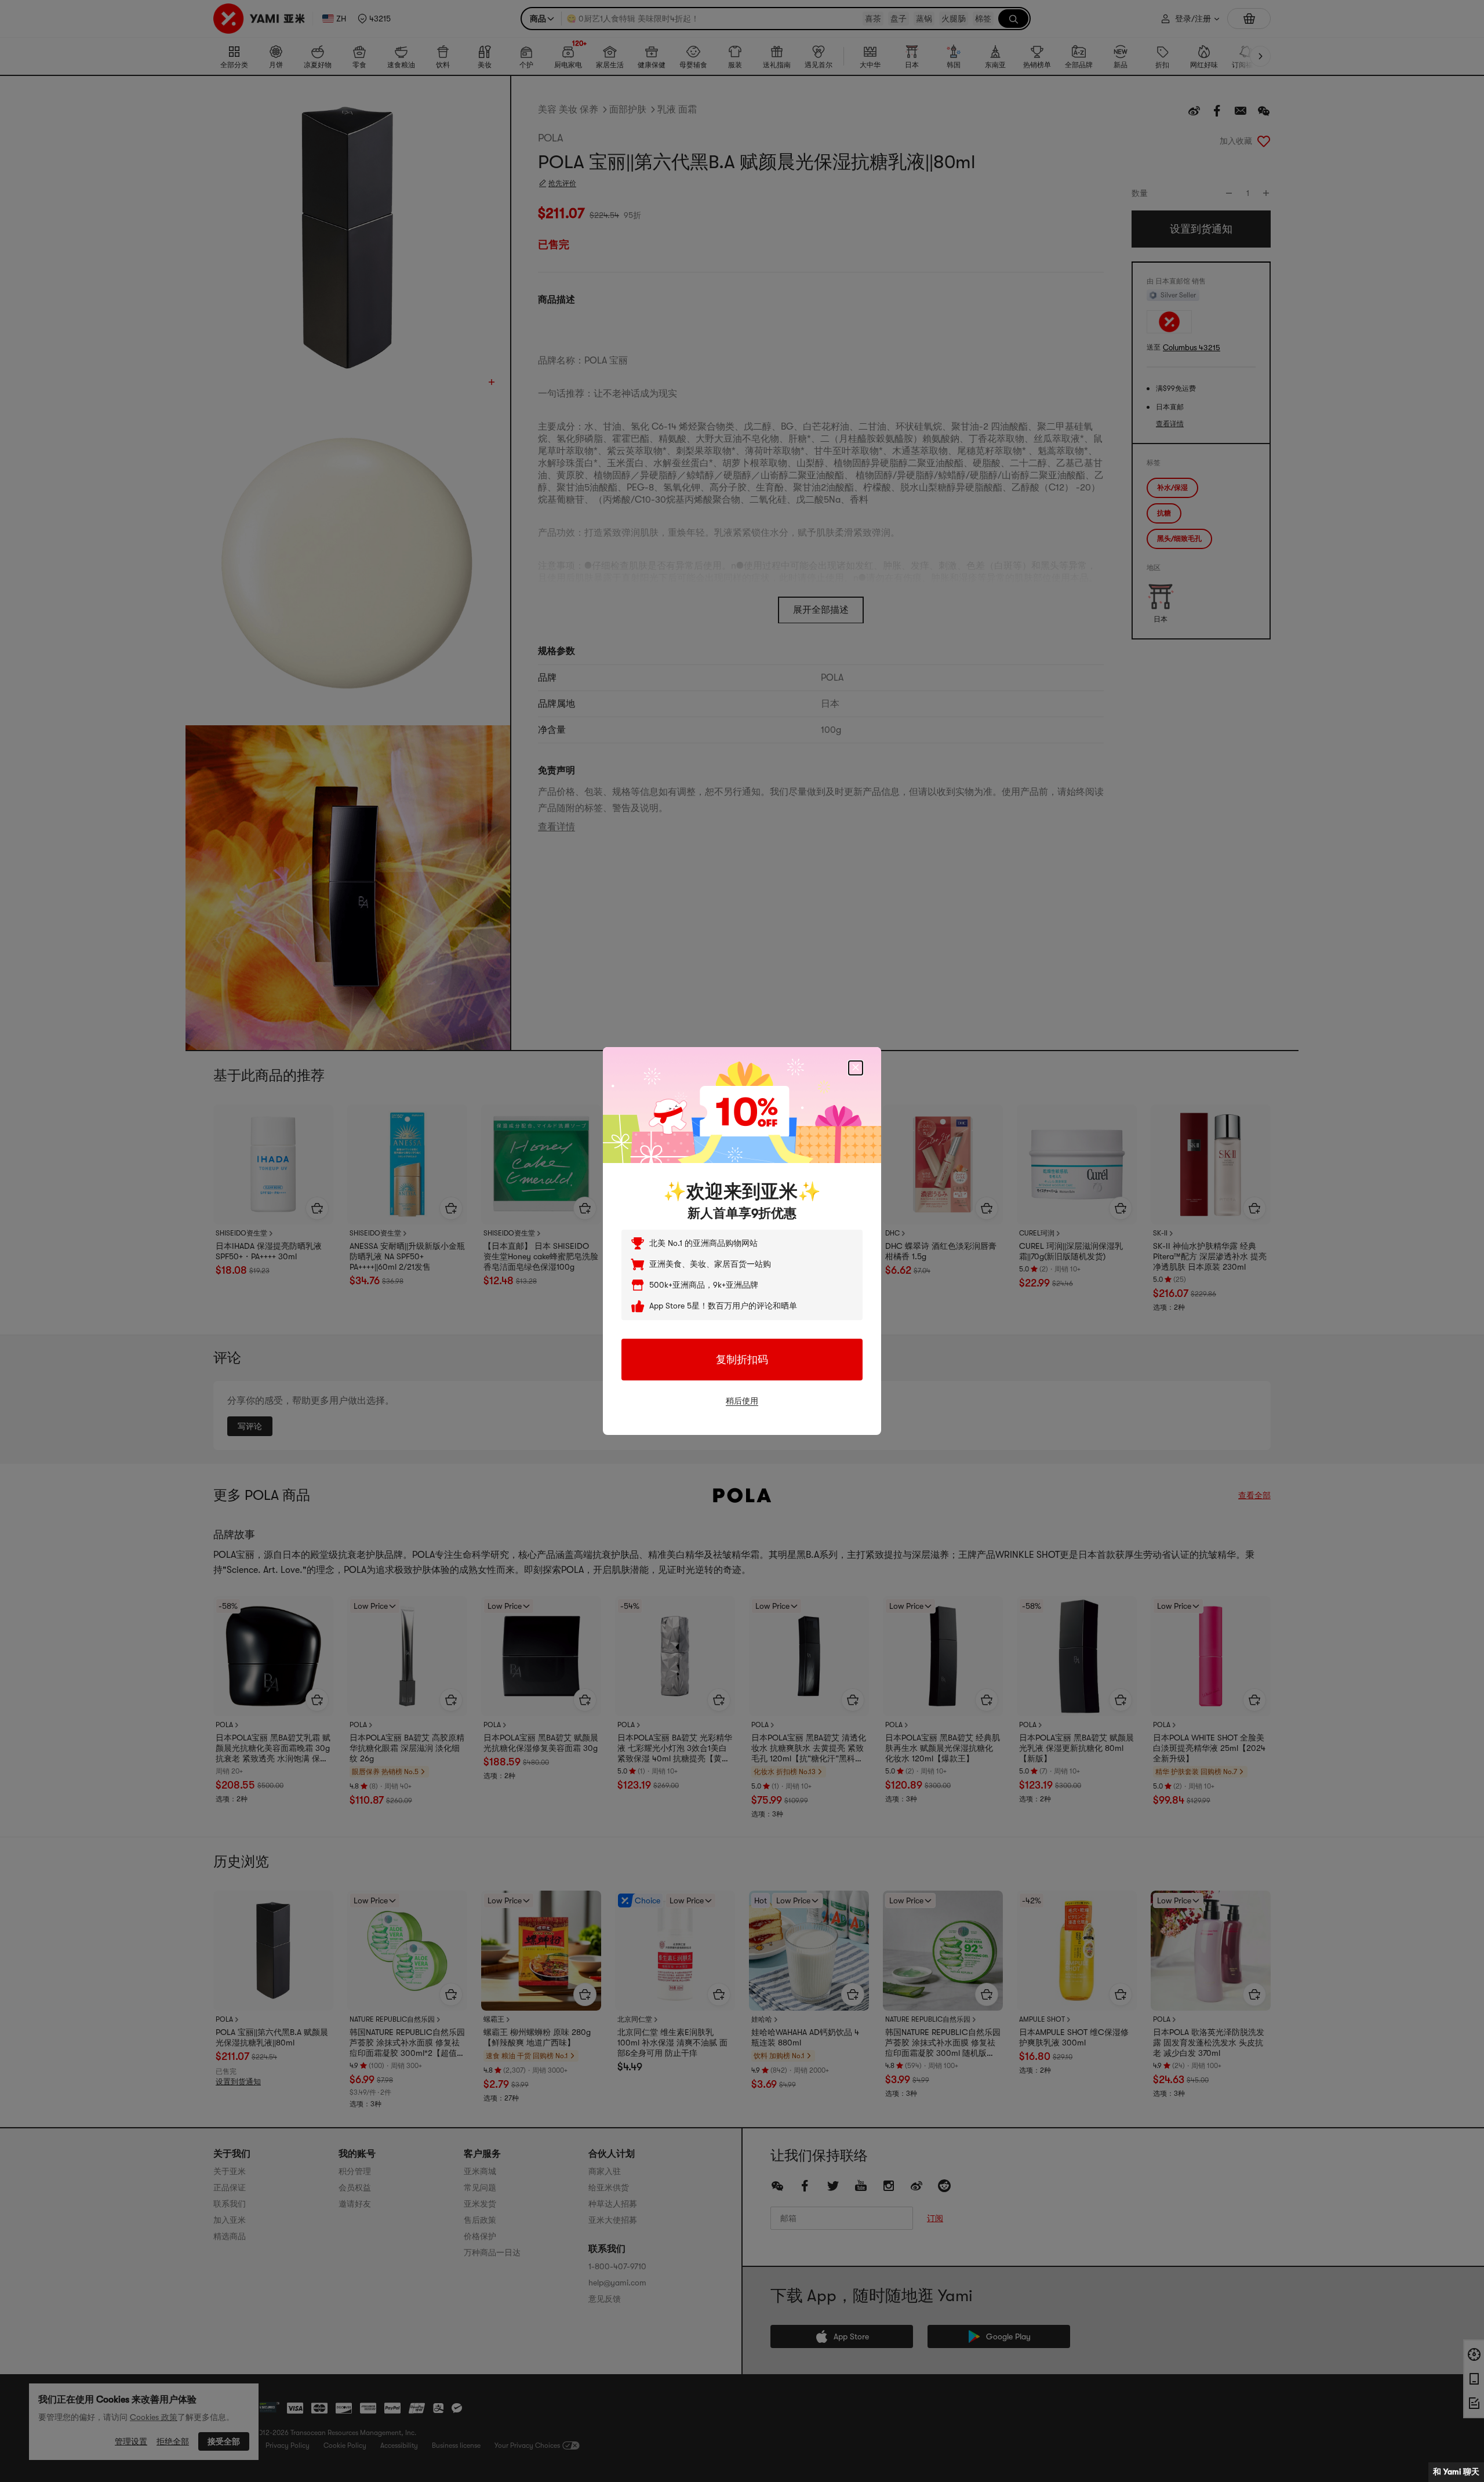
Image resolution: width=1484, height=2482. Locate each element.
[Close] (856, 1068)
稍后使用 (742, 1401)
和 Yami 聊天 (1456, 2472)
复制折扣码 (742, 1360)
